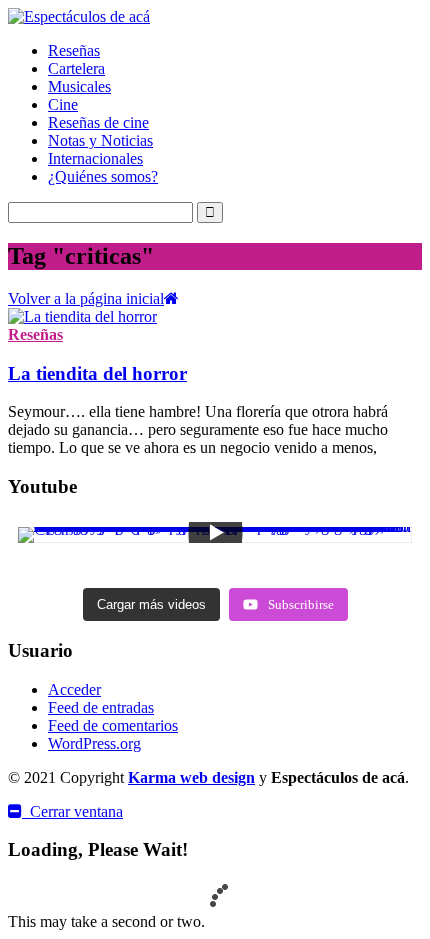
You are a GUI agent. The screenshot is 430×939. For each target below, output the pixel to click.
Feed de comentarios (113, 725)
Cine (63, 104)
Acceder (74, 689)
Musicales (79, 86)
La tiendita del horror (97, 373)
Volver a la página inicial (86, 298)
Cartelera (76, 68)
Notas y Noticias (100, 140)
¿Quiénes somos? (103, 176)
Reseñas (74, 50)
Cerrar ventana (72, 811)
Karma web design (191, 777)
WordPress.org (94, 743)
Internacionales (95, 158)
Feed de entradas (101, 707)
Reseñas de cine (98, 122)
